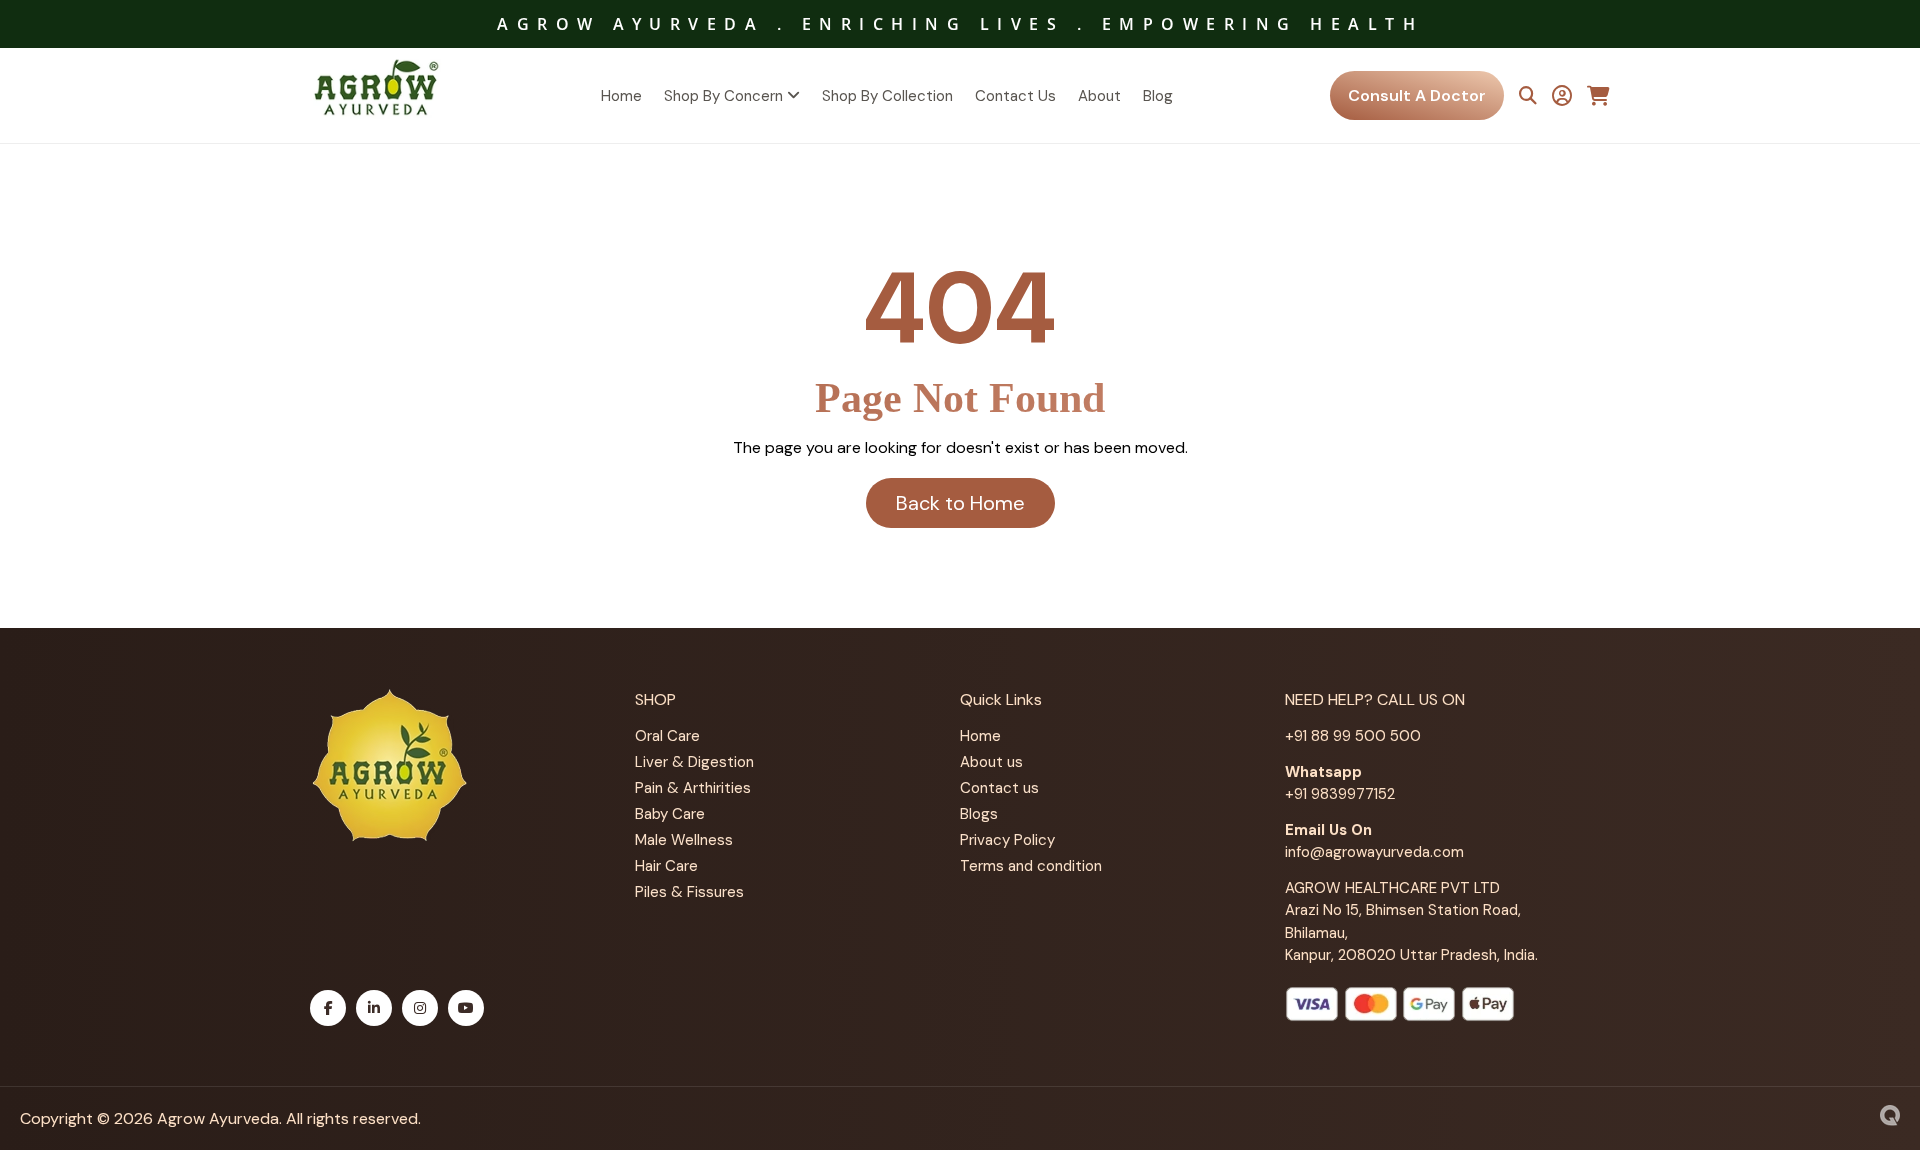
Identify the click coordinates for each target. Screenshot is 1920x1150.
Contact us (999, 788)
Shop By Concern (725, 96)
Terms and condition (1031, 866)
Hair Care (666, 866)
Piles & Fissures (689, 892)
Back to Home (960, 503)
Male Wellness (684, 840)
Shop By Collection (887, 96)
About (1099, 96)
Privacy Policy (1007, 840)
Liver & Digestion (694, 762)
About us (991, 762)
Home (621, 96)
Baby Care (670, 814)
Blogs (979, 814)
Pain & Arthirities (693, 788)
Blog (1158, 96)
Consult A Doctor (1417, 95)
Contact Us (1015, 96)
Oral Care (667, 736)
